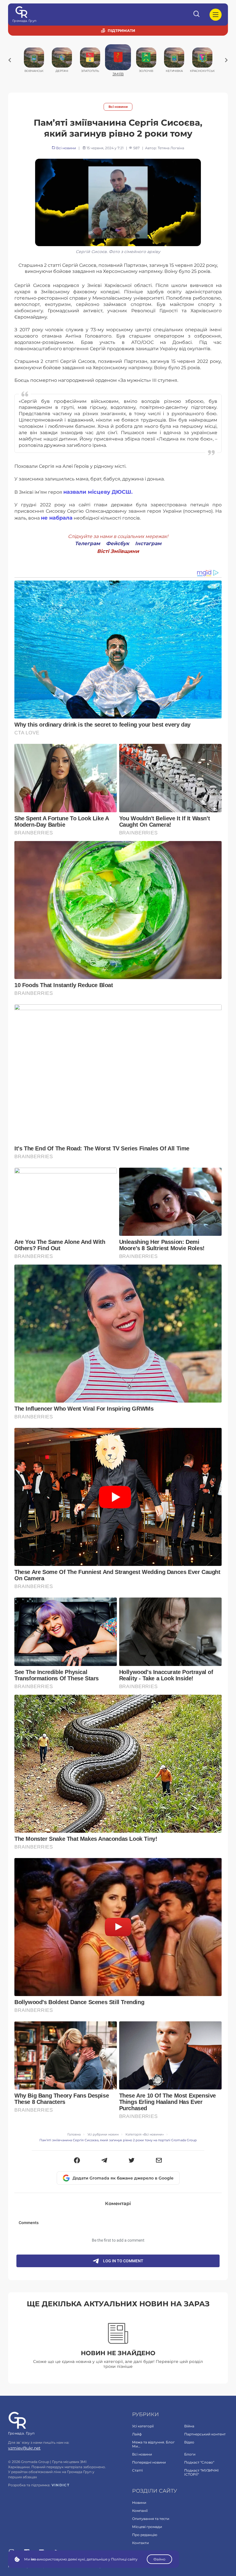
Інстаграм (148, 543)
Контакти (140, 2543)
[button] (77, 2161)
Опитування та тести (151, 2519)
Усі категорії (143, 2426)
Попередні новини (149, 2462)
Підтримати (121, 30)
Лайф (137, 2434)
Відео (189, 2442)
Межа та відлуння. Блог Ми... (153, 2444)
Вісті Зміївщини (118, 551)
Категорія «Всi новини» (145, 2134)
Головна (74, 2134)
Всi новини (118, 107)
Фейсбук (118, 543)
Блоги (190, 2454)
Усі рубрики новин (103, 2134)
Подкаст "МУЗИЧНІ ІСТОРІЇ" (201, 2472)
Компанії (140, 2511)
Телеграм (87, 543)
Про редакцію (145, 2535)
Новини (139, 2503)
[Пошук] (197, 15)
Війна (189, 2426)
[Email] (159, 2161)
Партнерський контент (205, 2434)
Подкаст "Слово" (199, 2462)
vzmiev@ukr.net (24, 2448)
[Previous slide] (10, 60)
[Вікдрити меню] (216, 15)
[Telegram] (104, 2161)
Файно (159, 2559)
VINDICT (61, 2485)
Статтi (137, 2470)
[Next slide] (226, 60)
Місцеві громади (147, 2527)
